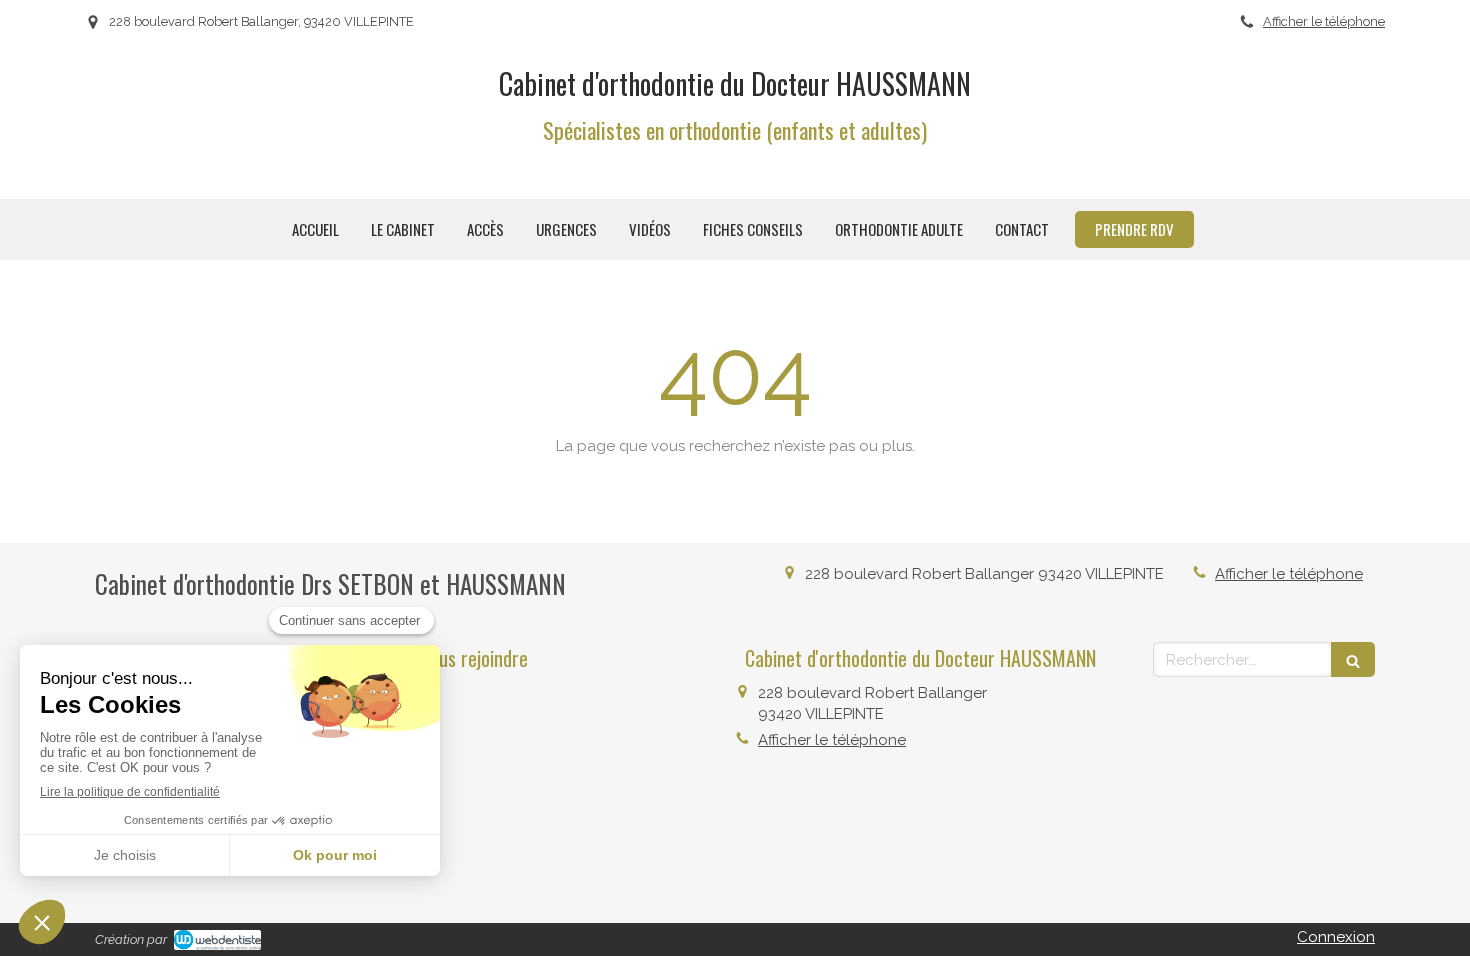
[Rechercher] (1353, 659)
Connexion (1336, 937)
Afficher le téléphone (1324, 21)
